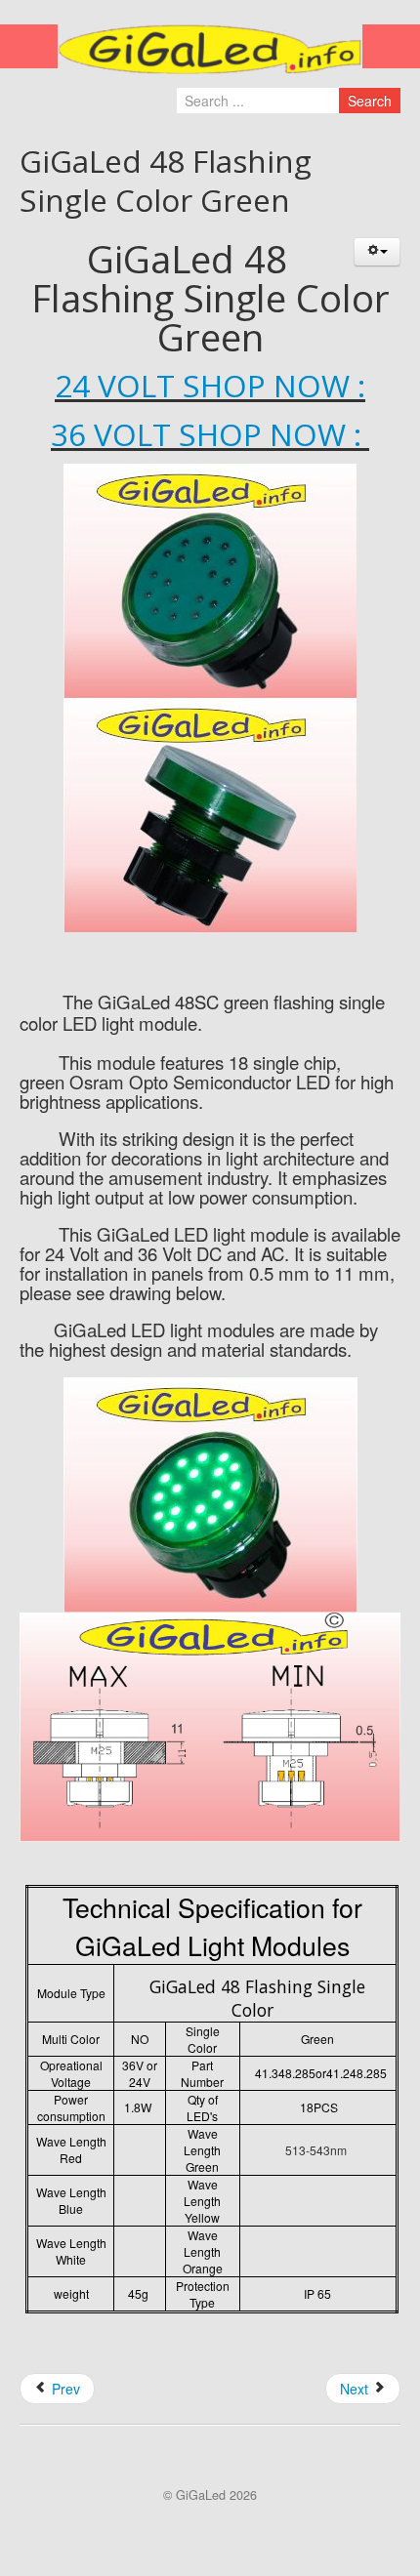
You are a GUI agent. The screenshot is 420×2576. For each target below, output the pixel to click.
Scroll (199, 2527)
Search (370, 101)
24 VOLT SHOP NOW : (210, 385)
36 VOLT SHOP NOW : (210, 434)
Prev (64, 2389)
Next (356, 2389)
